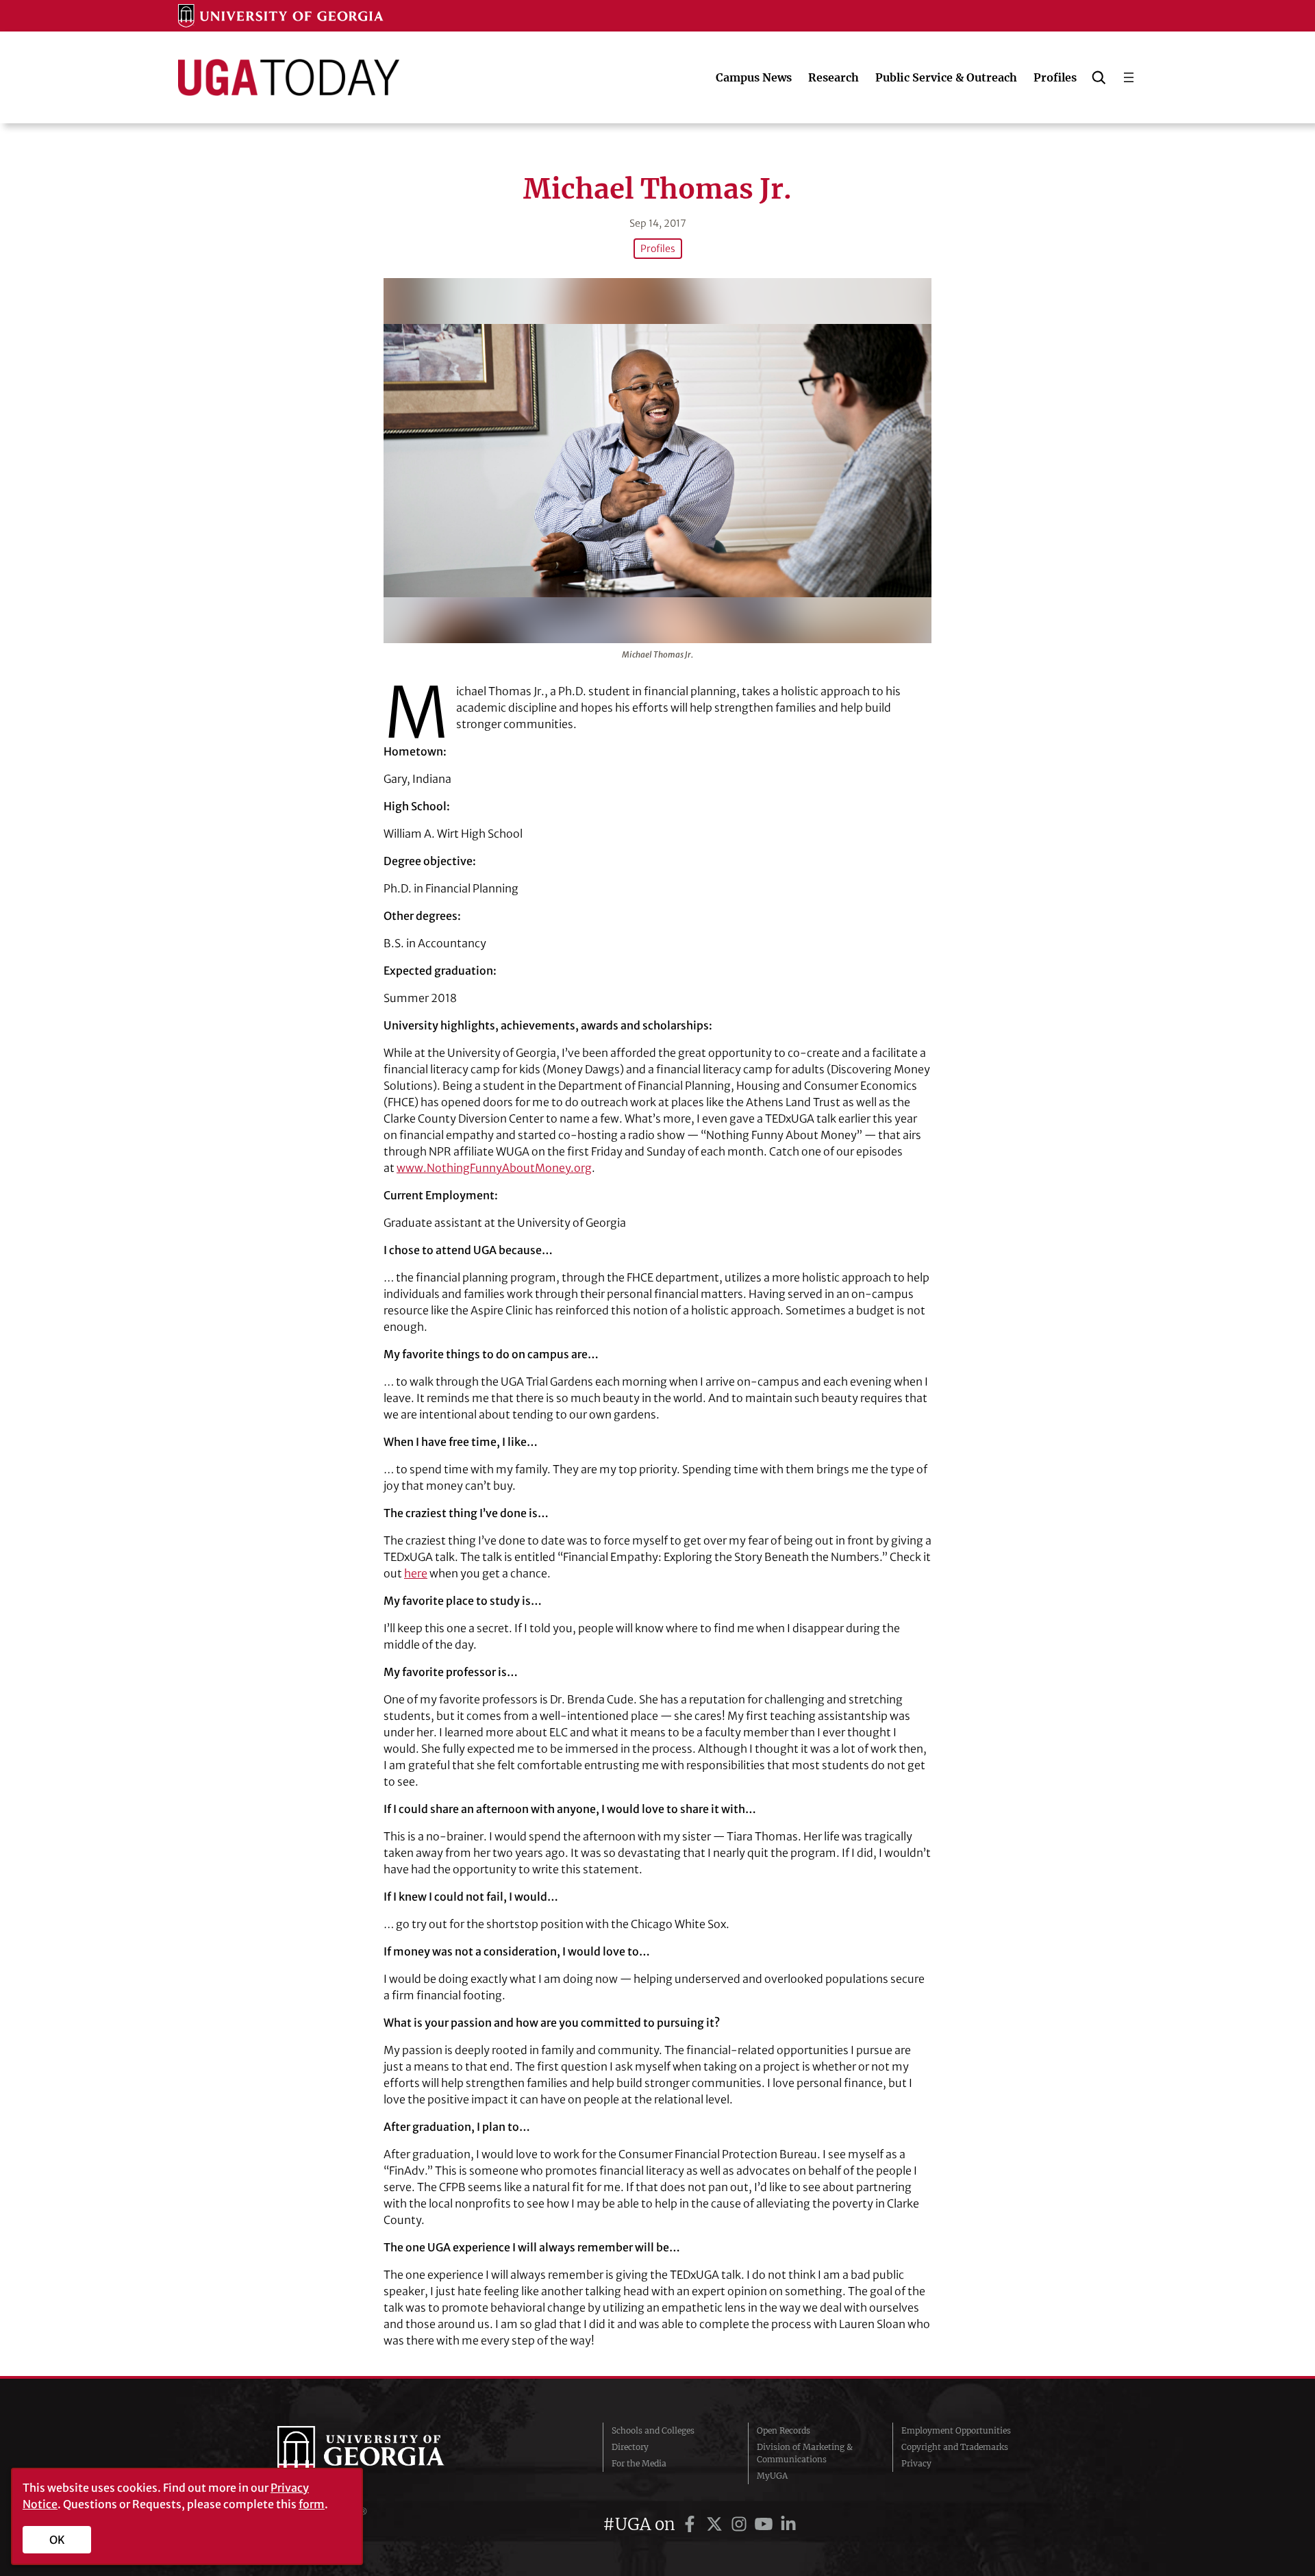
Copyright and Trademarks (955, 2447)
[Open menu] (1129, 77)
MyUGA (772, 2476)
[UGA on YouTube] (766, 2524)
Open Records (784, 2430)
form (312, 2504)
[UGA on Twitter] (716, 2524)
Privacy (916, 2463)
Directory (630, 2447)
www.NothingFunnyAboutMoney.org (494, 1168)
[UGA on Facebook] (692, 2524)
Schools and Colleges (653, 2430)
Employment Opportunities (956, 2430)
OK (57, 2540)
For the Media (639, 2463)
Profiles (658, 249)
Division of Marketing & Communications (805, 2453)
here (416, 1573)
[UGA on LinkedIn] (788, 2524)
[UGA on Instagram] (741, 2524)
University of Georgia (380, 2453)
